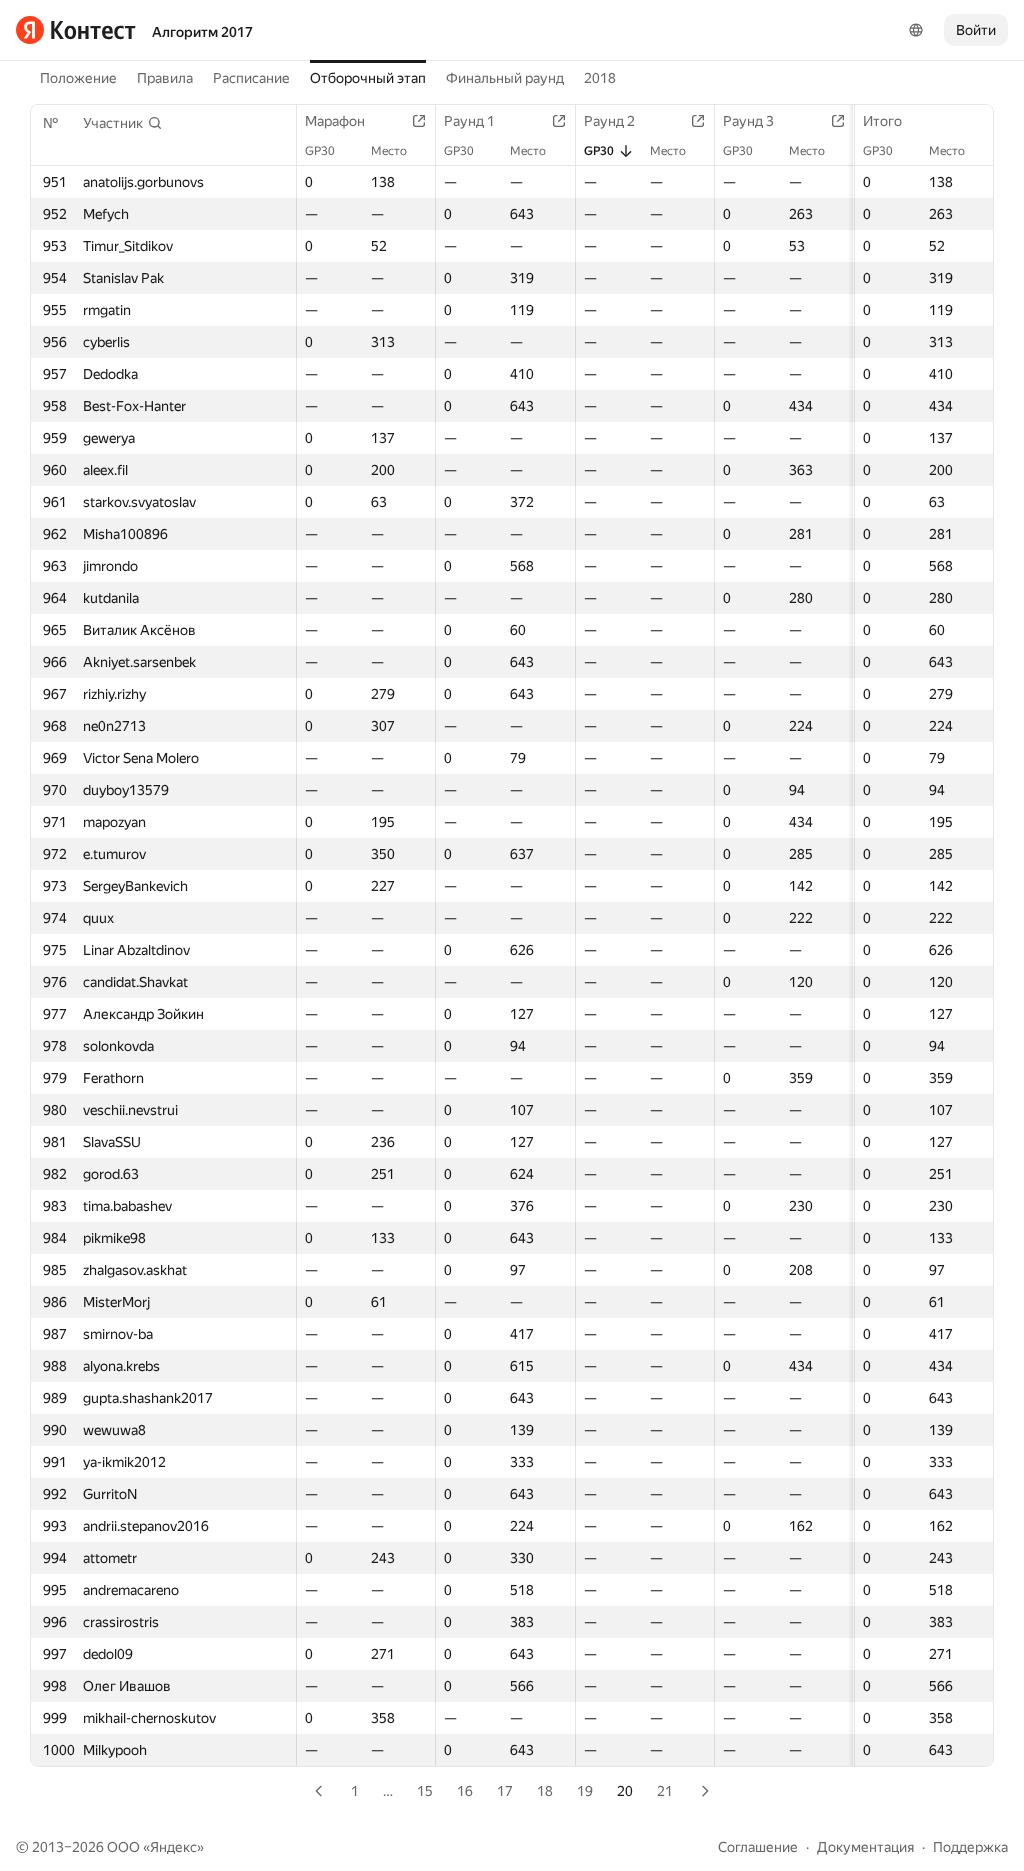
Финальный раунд (505, 78)
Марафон (335, 121)
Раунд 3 (748, 121)
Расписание (251, 78)
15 (425, 1791)
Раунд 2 (609, 121)
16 (465, 1791)
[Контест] (76, 30)
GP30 (878, 151)
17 (505, 1791)
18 (545, 1791)
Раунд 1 (469, 121)
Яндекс (173, 1847)
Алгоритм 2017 (202, 32)
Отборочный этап (368, 78)
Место (947, 151)
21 (665, 1791)
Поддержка (970, 1847)
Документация (865, 1847)
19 (585, 1791)
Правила (165, 78)
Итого (882, 121)
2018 (600, 78)
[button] (123, 123)
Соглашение (758, 1847)
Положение (78, 78)
